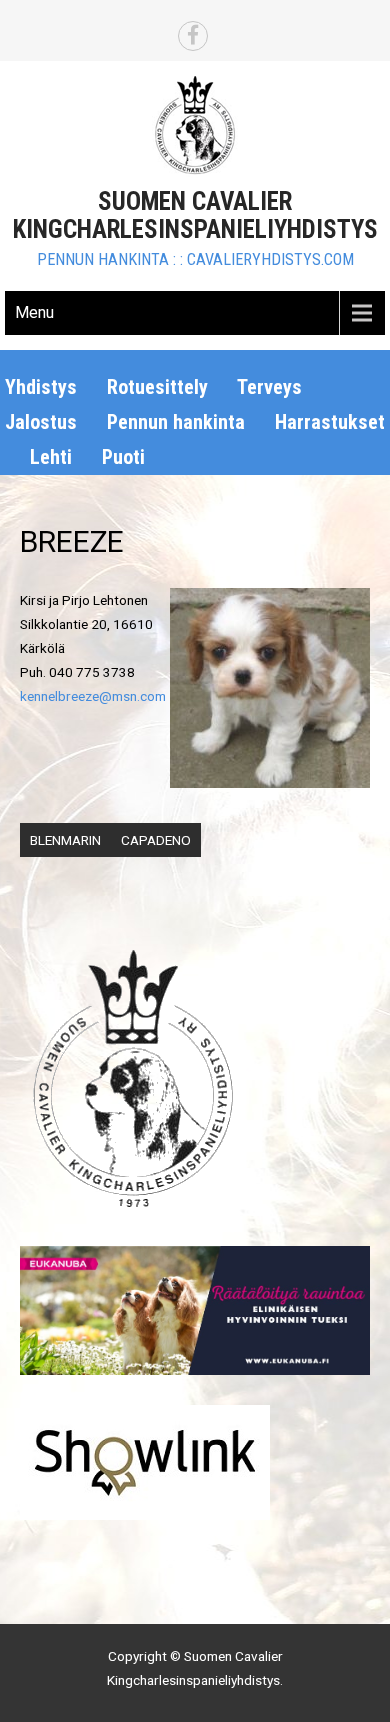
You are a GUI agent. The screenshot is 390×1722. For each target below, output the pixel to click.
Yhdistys (41, 387)
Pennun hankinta (176, 422)
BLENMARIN (65, 840)
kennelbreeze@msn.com (93, 696)
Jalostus (41, 422)
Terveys (269, 387)
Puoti (123, 457)
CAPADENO (156, 840)
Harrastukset (330, 422)
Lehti (51, 457)
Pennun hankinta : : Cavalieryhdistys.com (195, 259)
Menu (34, 312)
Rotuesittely (157, 387)
